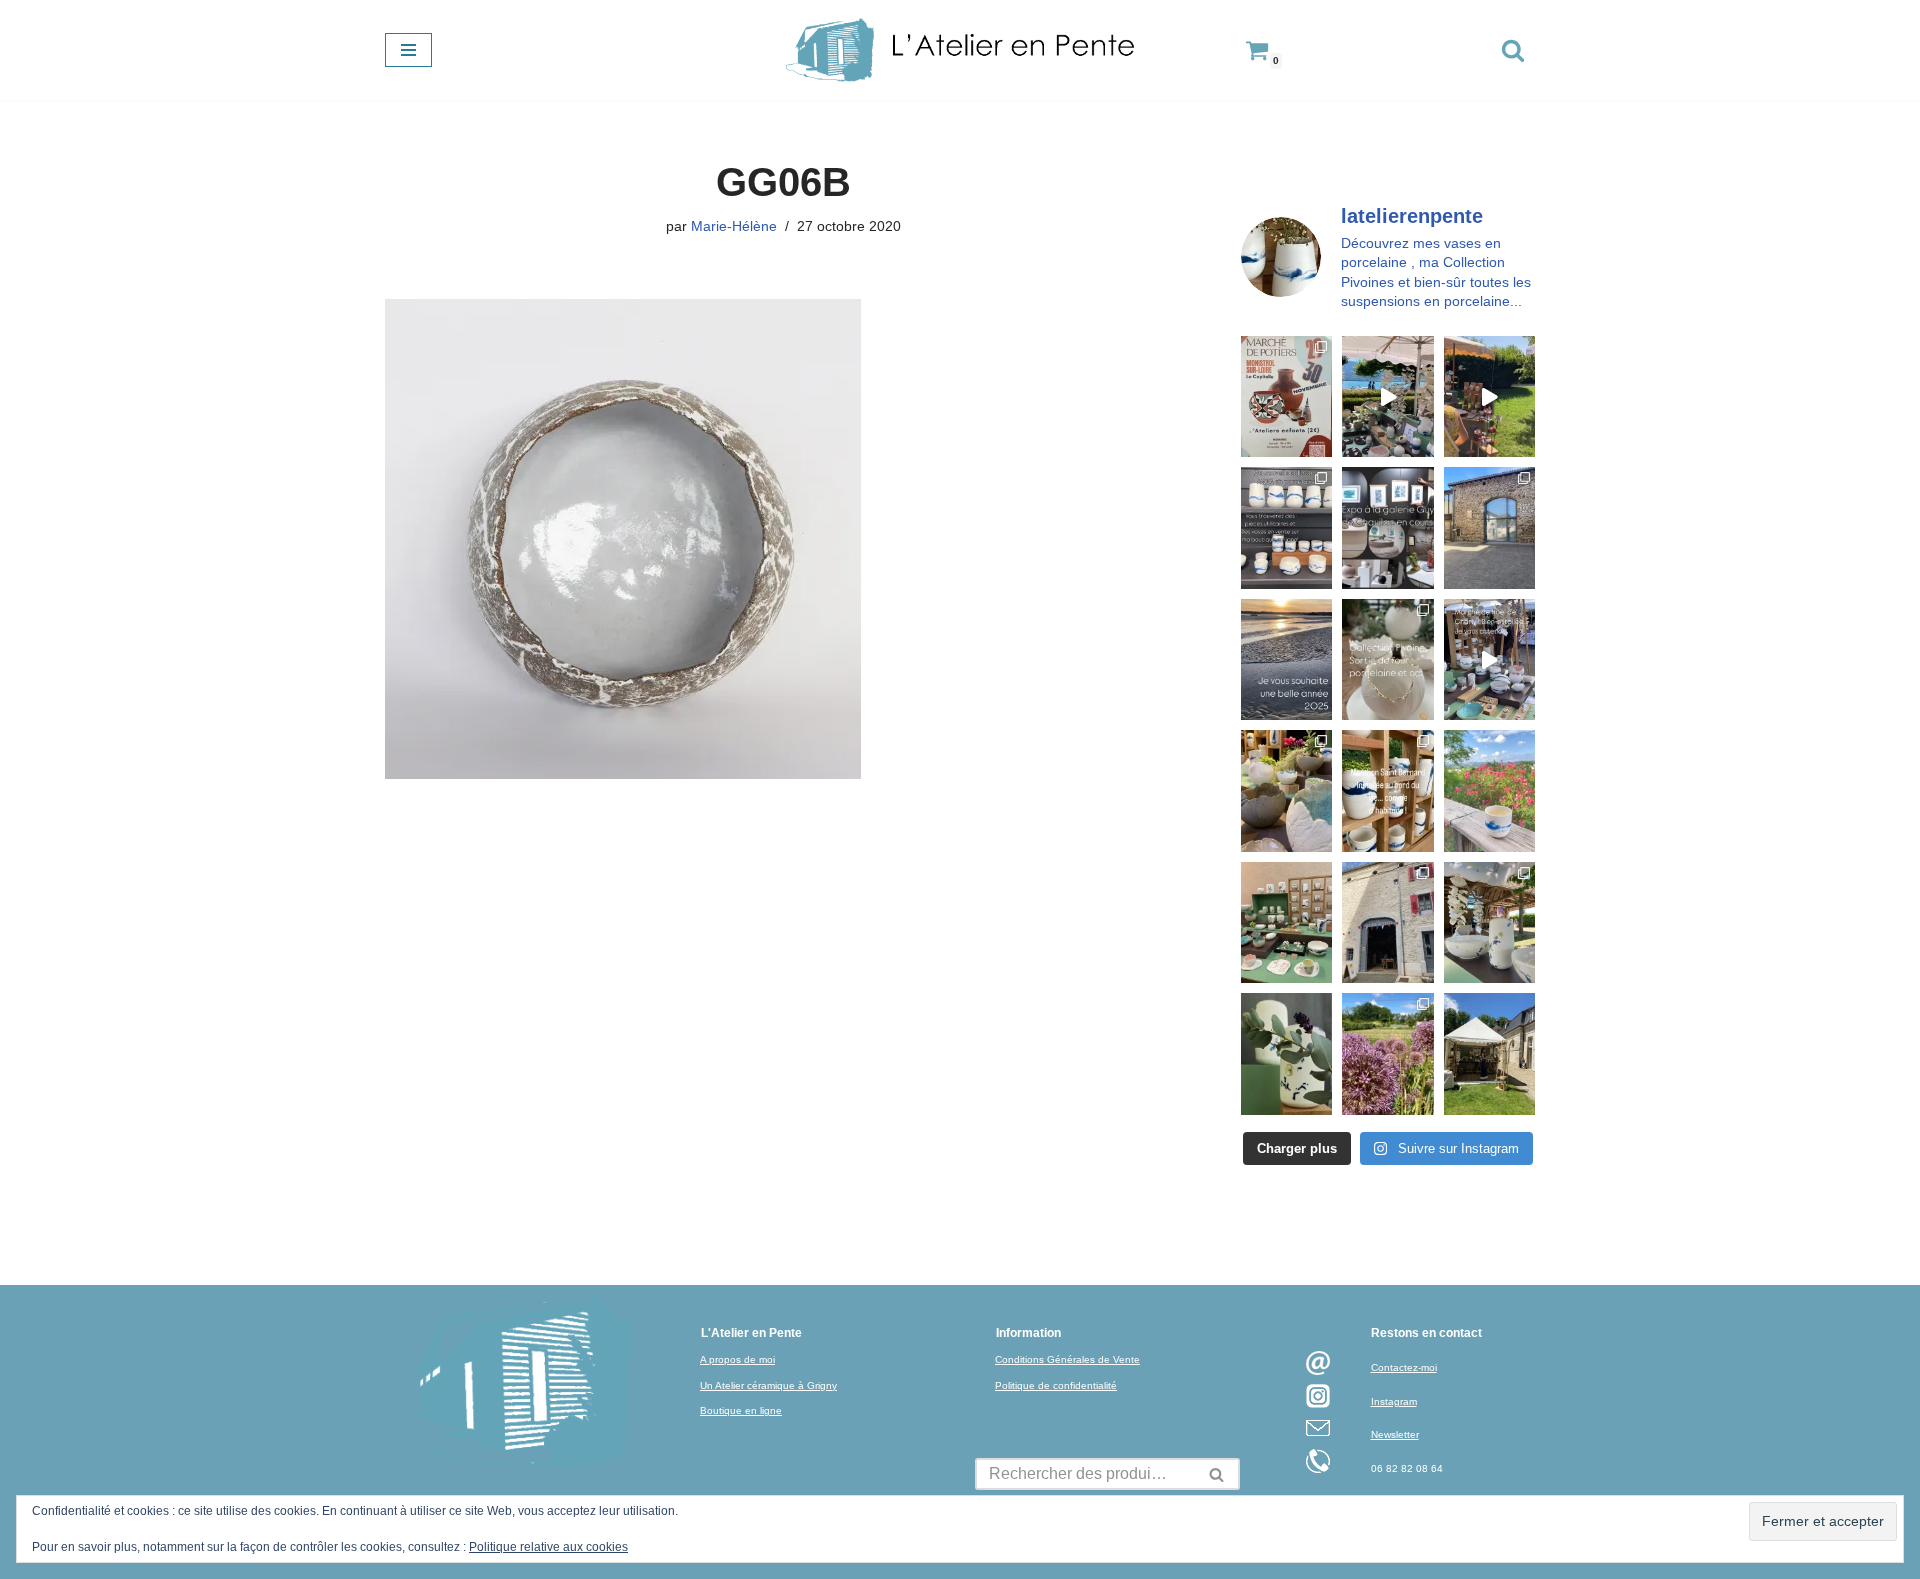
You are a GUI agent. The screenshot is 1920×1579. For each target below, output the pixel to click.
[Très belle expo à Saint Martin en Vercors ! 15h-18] (1387, 922)
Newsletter (1395, 1434)
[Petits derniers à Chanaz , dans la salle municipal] (1286, 922)
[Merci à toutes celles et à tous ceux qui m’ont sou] (1286, 659)
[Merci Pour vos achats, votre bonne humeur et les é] (1286, 790)
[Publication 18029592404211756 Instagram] (1387, 790)
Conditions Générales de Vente (1067, 1359)
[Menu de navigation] (408, 50)
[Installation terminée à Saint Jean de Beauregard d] (1489, 1053)
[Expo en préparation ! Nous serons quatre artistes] (1489, 527)
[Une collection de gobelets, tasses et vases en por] (1286, 527)
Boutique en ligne (741, 1410)
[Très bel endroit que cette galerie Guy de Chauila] (1387, 527)
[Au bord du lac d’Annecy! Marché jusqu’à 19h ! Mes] (1387, 396)
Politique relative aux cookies (548, 1547)
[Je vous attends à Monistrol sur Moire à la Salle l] (1286, 396)
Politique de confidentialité (1056, 1385)
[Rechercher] (1513, 50)
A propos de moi (737, 1359)
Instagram (1394, 1401)
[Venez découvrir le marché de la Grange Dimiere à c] (1489, 922)
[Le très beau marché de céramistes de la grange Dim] (1489, 396)
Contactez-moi (1404, 1367)
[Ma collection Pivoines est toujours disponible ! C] (1387, 659)
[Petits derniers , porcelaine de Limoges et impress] (1489, 790)
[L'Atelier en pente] (960, 50)
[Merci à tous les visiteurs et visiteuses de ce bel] (1286, 1053)
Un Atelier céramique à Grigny (768, 1385)
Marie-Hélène (734, 226)
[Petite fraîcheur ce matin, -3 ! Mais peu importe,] (1489, 659)
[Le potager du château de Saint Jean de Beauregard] (1387, 1053)
